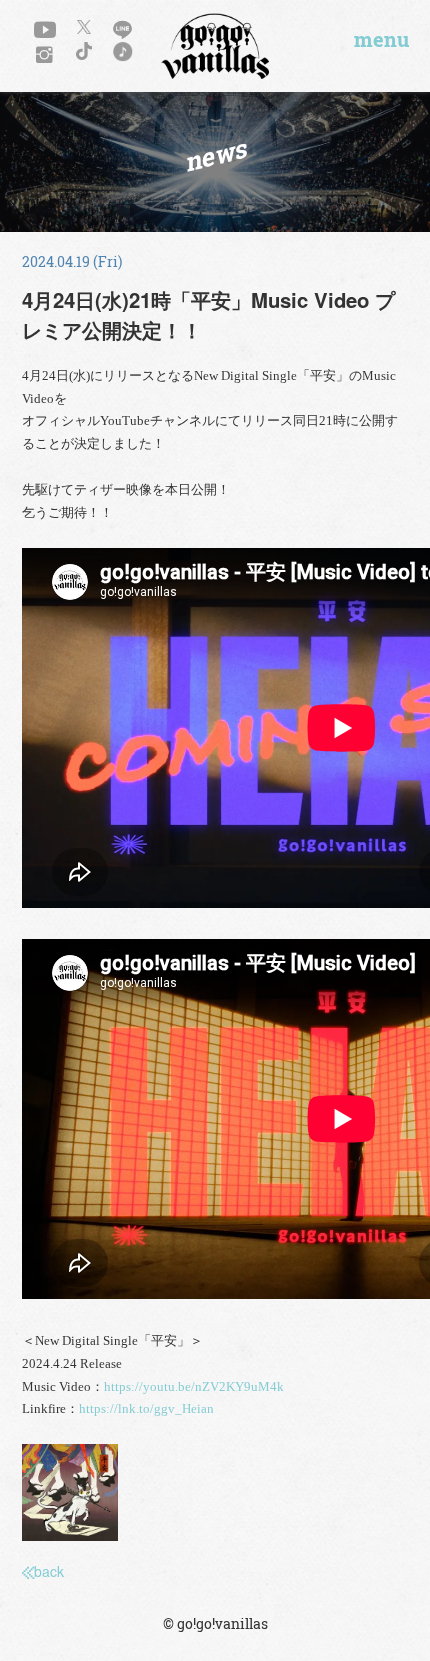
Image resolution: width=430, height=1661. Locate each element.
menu (381, 40)
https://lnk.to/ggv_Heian (146, 1409)
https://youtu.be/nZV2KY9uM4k (194, 1387)
